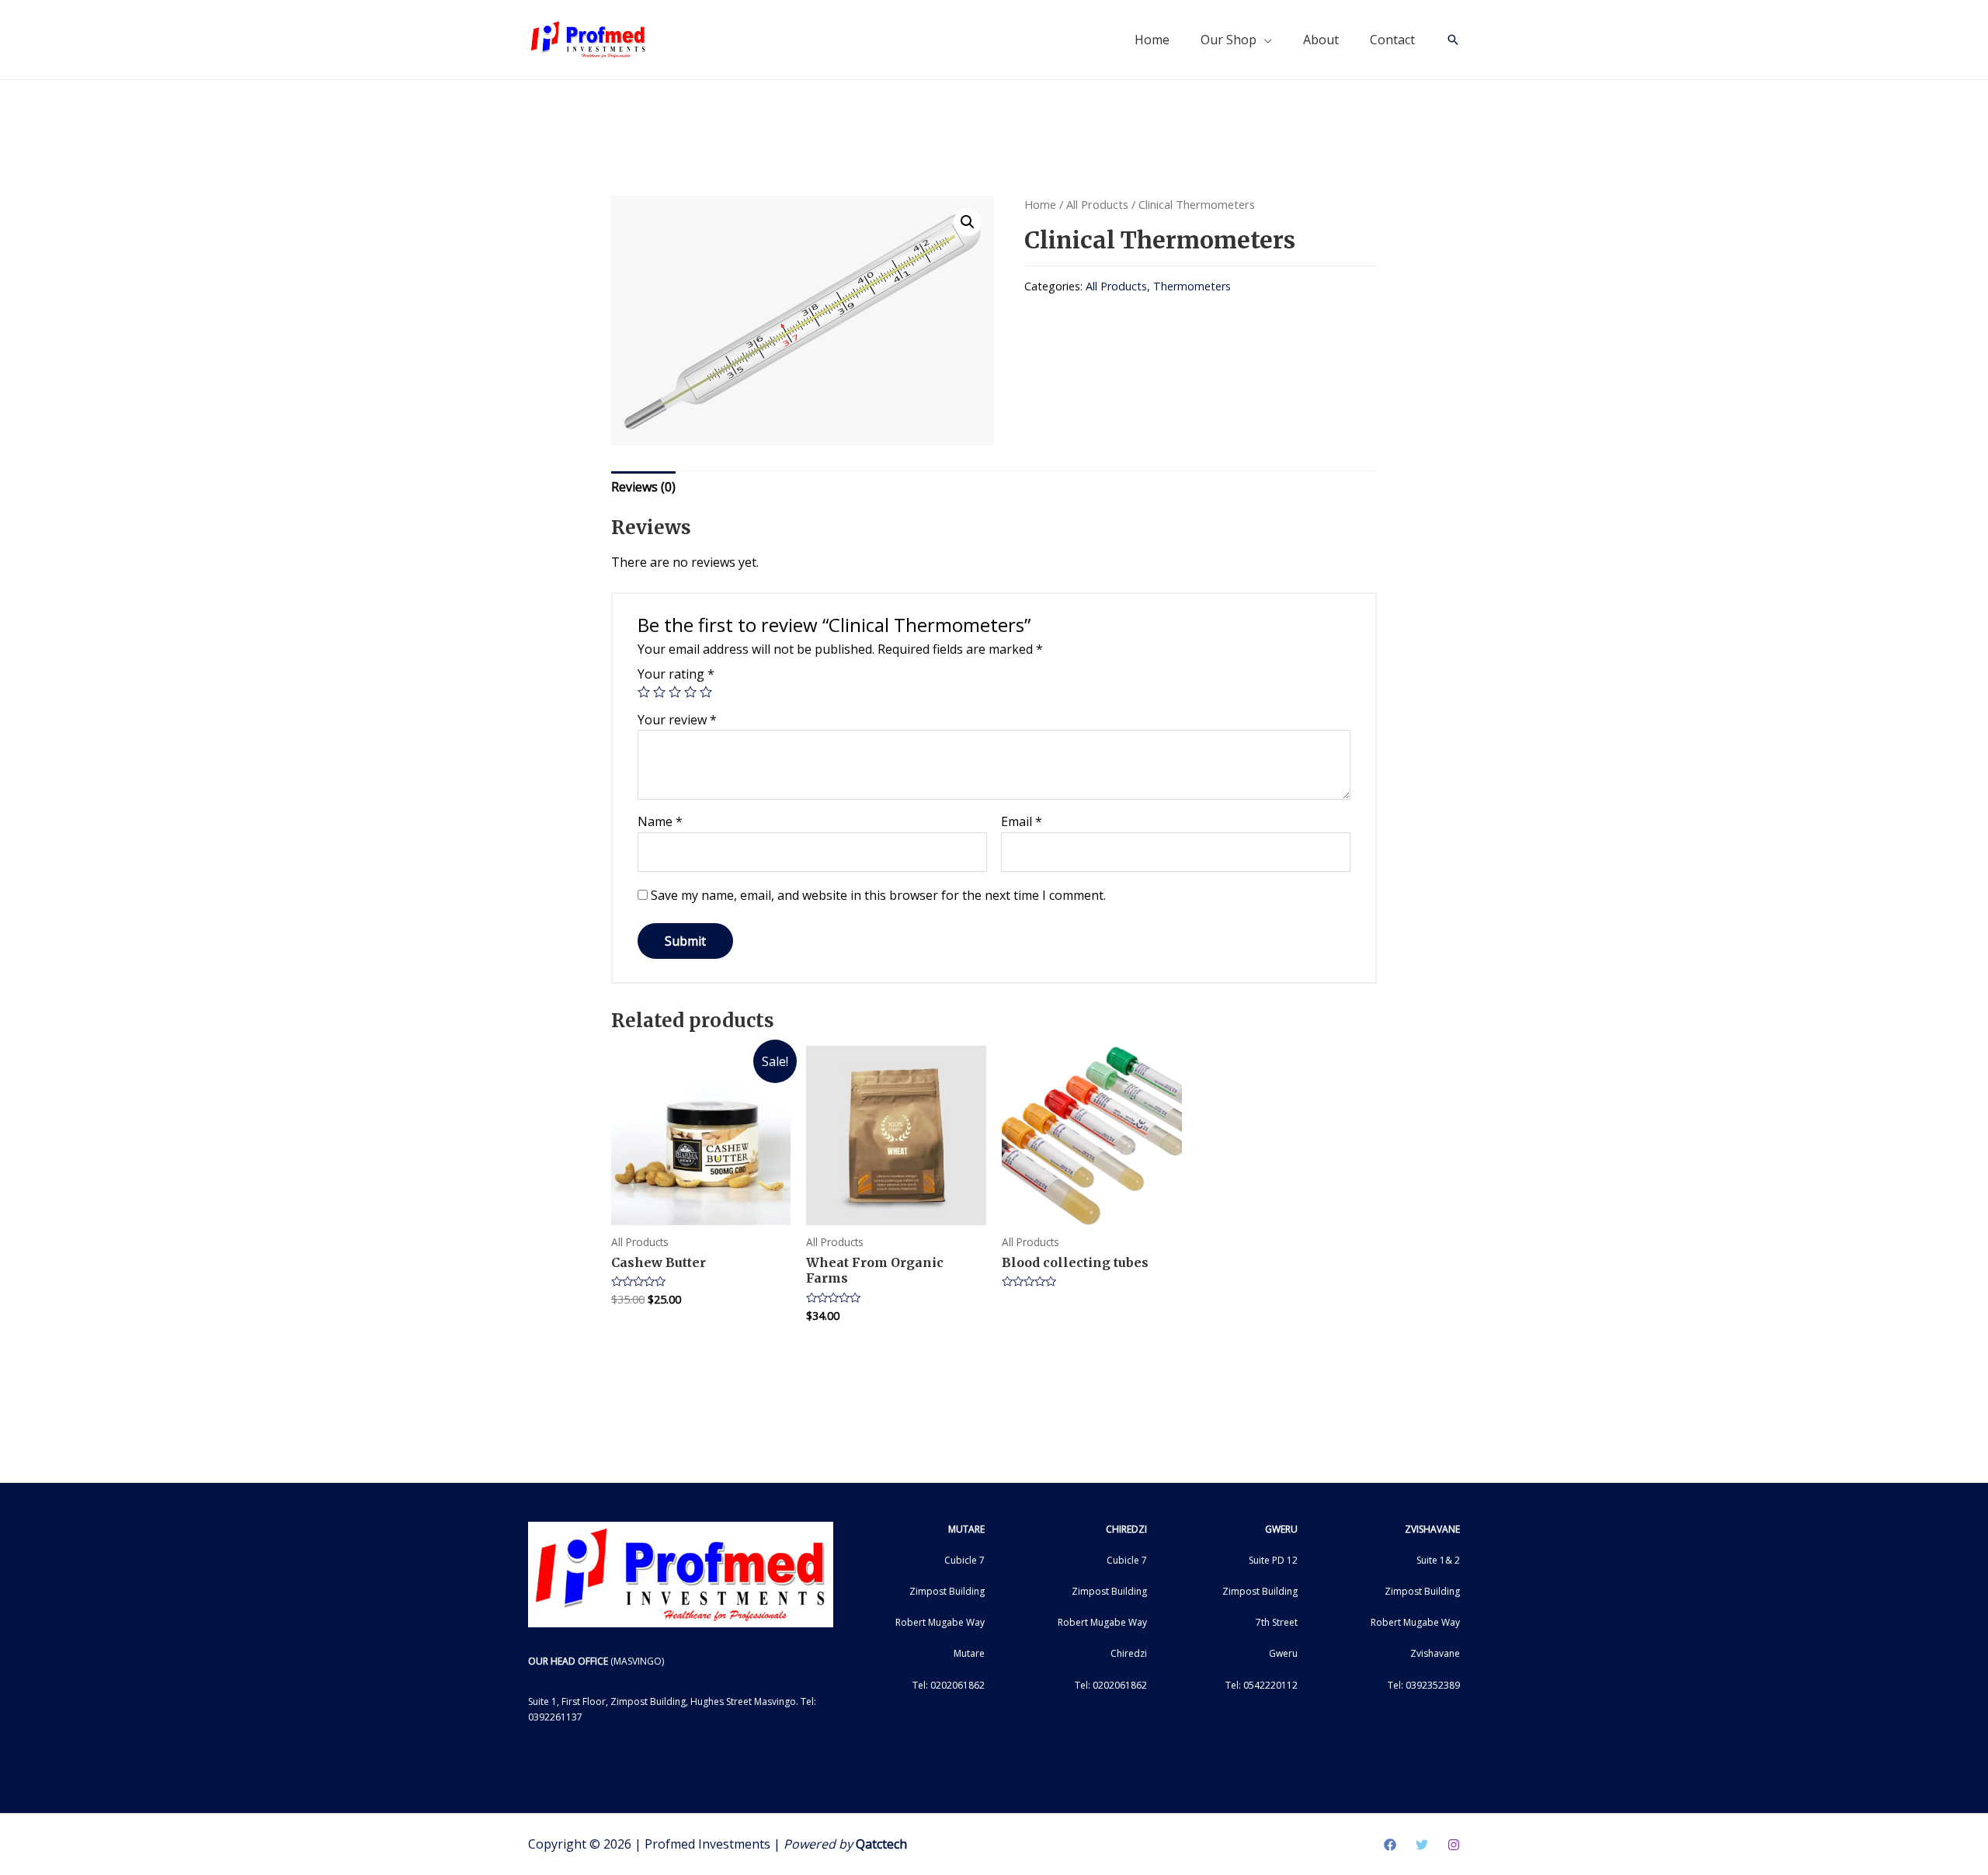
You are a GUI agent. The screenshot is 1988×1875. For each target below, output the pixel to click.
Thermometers (1192, 286)
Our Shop (1229, 40)
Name (660, 821)
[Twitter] (1422, 1845)
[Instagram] (1454, 1845)
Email (1022, 821)
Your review (677, 720)
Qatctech (881, 1844)
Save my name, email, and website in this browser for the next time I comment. (878, 895)
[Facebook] (1390, 1845)
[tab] (643, 488)
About (1321, 40)
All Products (1097, 204)
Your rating (676, 674)
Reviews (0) (643, 487)
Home (1152, 40)
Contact (1392, 40)
